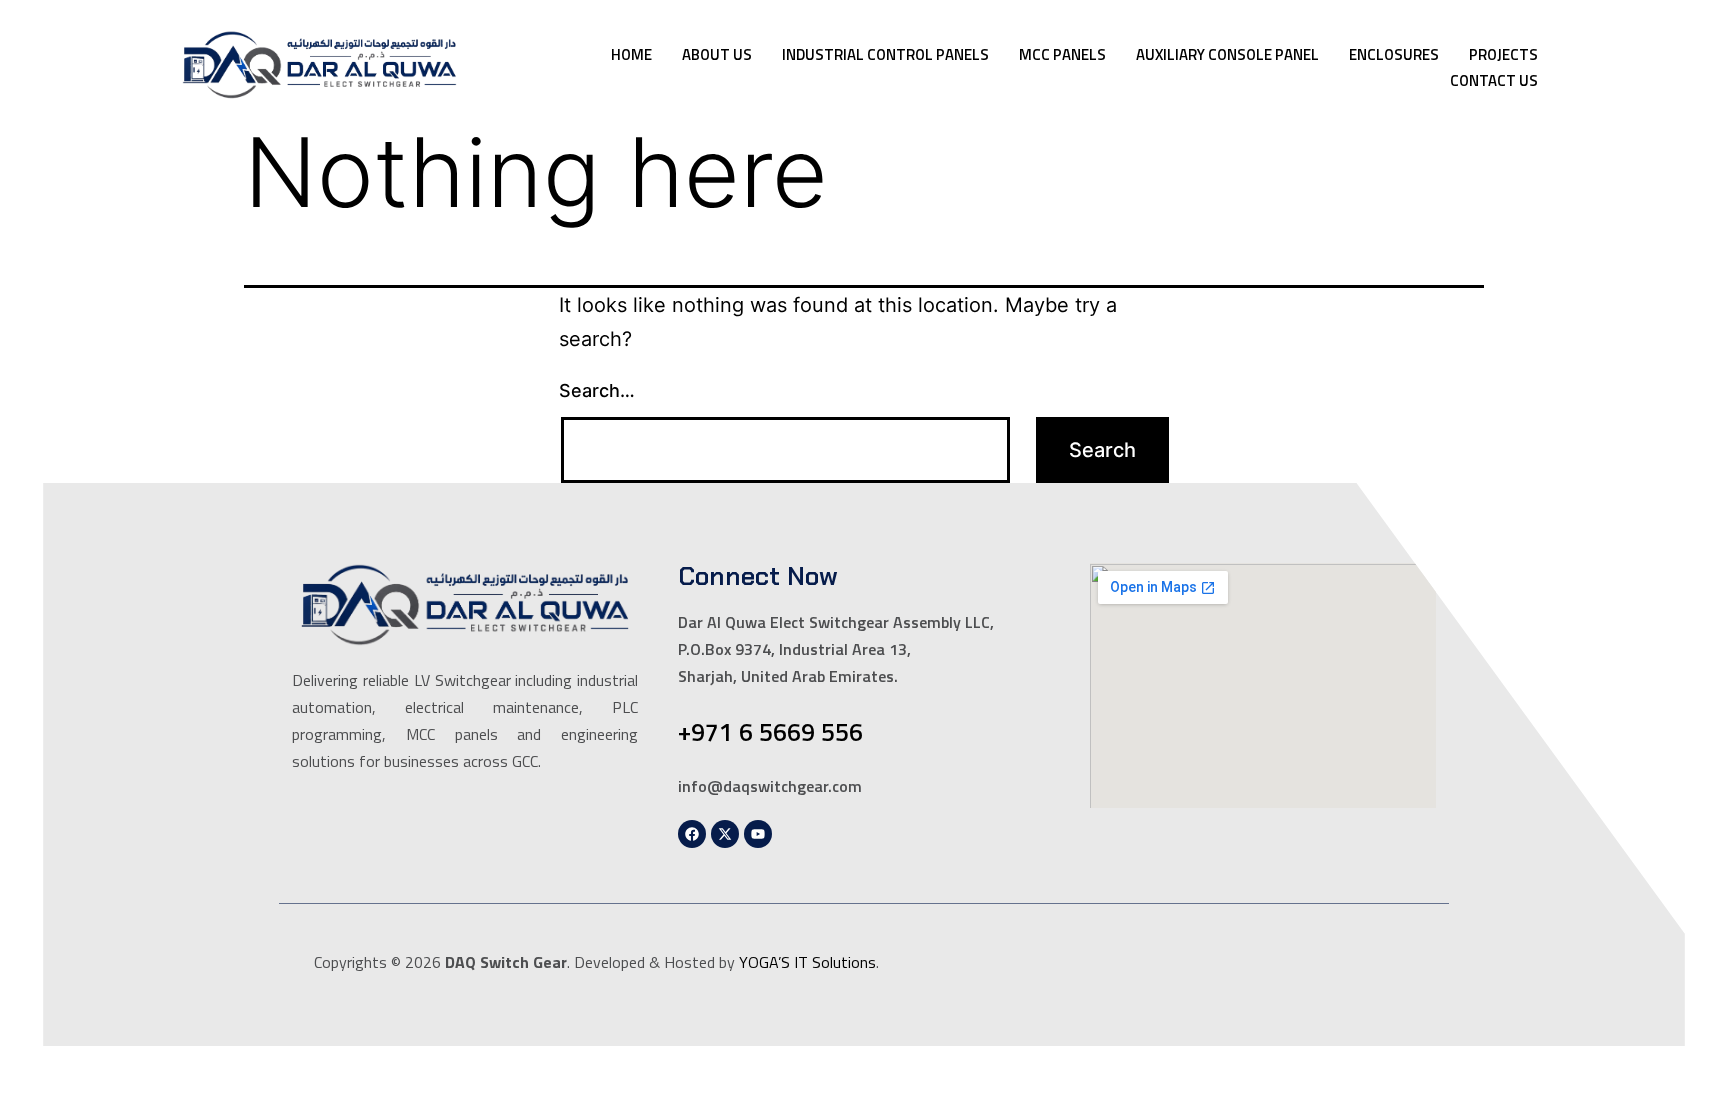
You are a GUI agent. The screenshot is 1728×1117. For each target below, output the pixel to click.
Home (631, 54)
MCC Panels (1062, 54)
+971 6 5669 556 (770, 732)
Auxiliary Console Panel (1227, 54)
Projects (1503, 54)
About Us (717, 54)
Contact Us (1494, 80)
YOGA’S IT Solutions (807, 962)
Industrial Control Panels (885, 54)
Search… (597, 390)
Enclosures (1394, 54)
